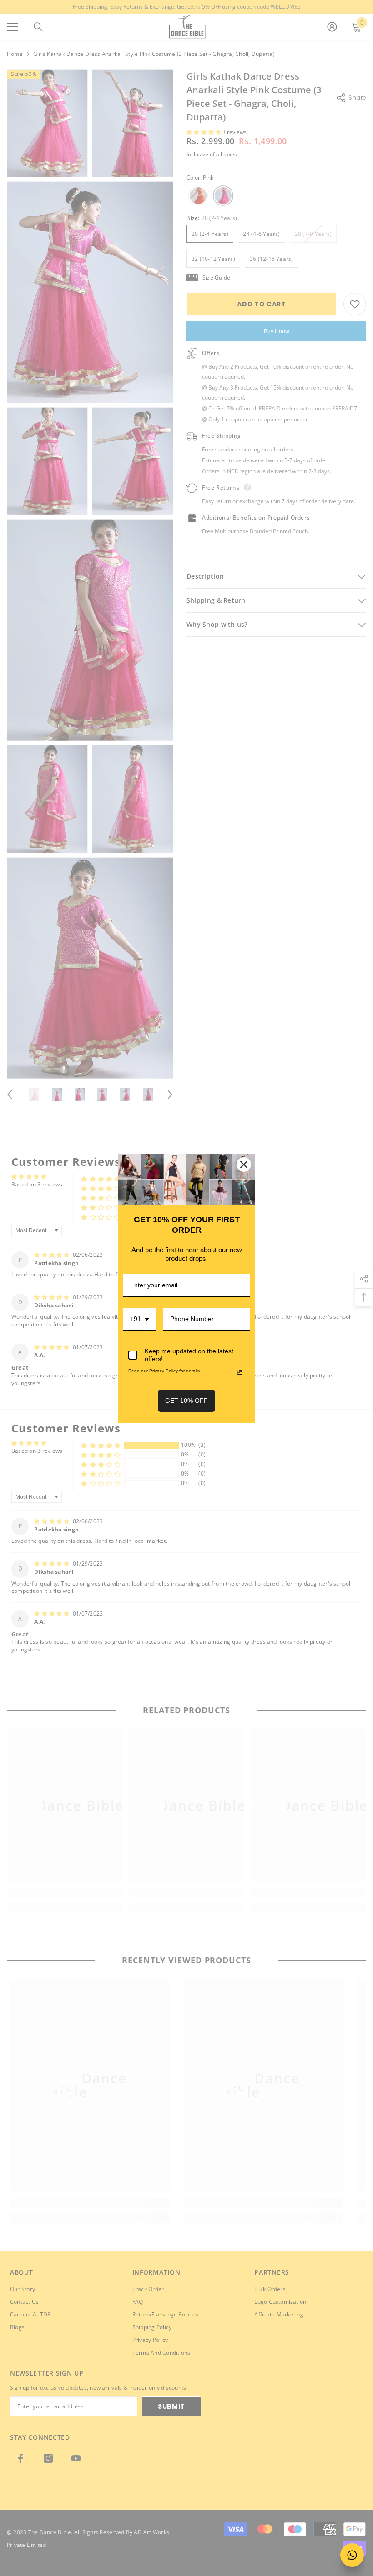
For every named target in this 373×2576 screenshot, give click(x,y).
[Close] (244, 1165)
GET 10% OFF (186, 1401)
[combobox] (140, 1319)
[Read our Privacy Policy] (239, 1372)
